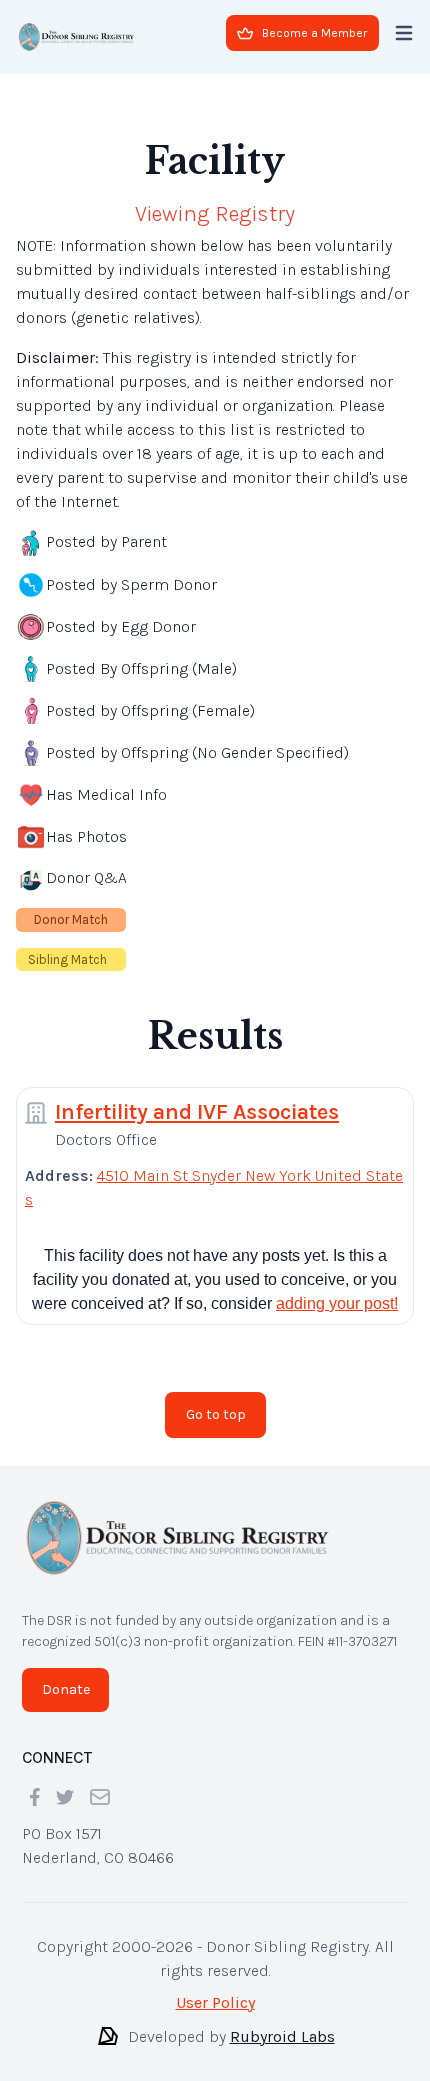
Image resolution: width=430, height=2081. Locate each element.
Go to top (216, 1414)
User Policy (215, 2002)
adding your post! (337, 1303)
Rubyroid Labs (282, 2036)
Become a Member (314, 33)
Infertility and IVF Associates (197, 1112)
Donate (66, 1689)
